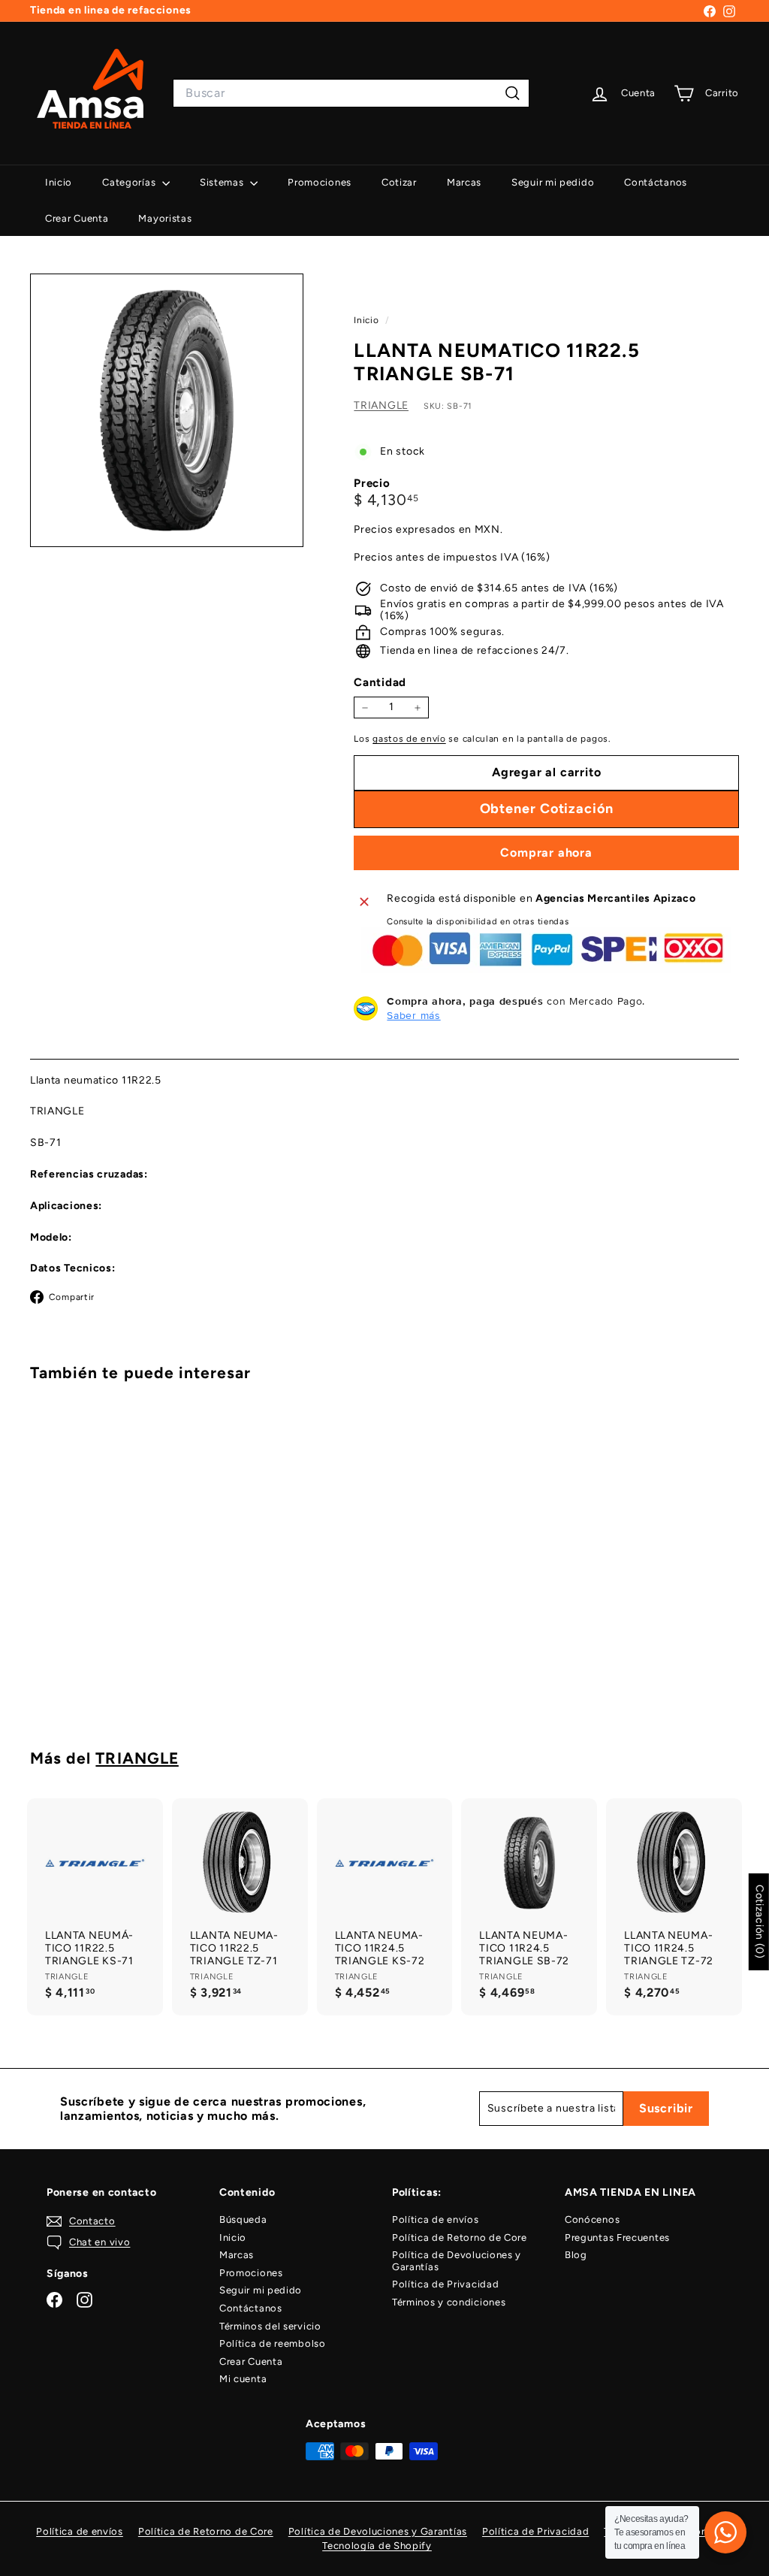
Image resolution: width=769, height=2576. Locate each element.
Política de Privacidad (445, 2284)
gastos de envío (409, 739)
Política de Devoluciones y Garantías (457, 2261)
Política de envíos (436, 2219)
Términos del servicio (270, 2326)
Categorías (130, 182)
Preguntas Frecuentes (617, 2237)
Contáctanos (656, 182)
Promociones (320, 182)
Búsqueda (243, 2219)
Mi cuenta (243, 2379)
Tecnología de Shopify (377, 2546)
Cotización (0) (760, 1922)
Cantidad (380, 682)
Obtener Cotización (83, 1664)
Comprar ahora (546, 853)
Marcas (464, 182)
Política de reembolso (273, 2343)
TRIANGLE (381, 405)
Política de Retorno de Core (460, 2237)
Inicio (59, 182)
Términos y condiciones (449, 2302)
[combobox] (351, 93)
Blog (576, 2255)
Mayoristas (165, 218)
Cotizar (399, 182)
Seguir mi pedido (553, 182)
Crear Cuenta (77, 218)
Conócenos (592, 2219)
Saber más (413, 1015)
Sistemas (223, 182)
